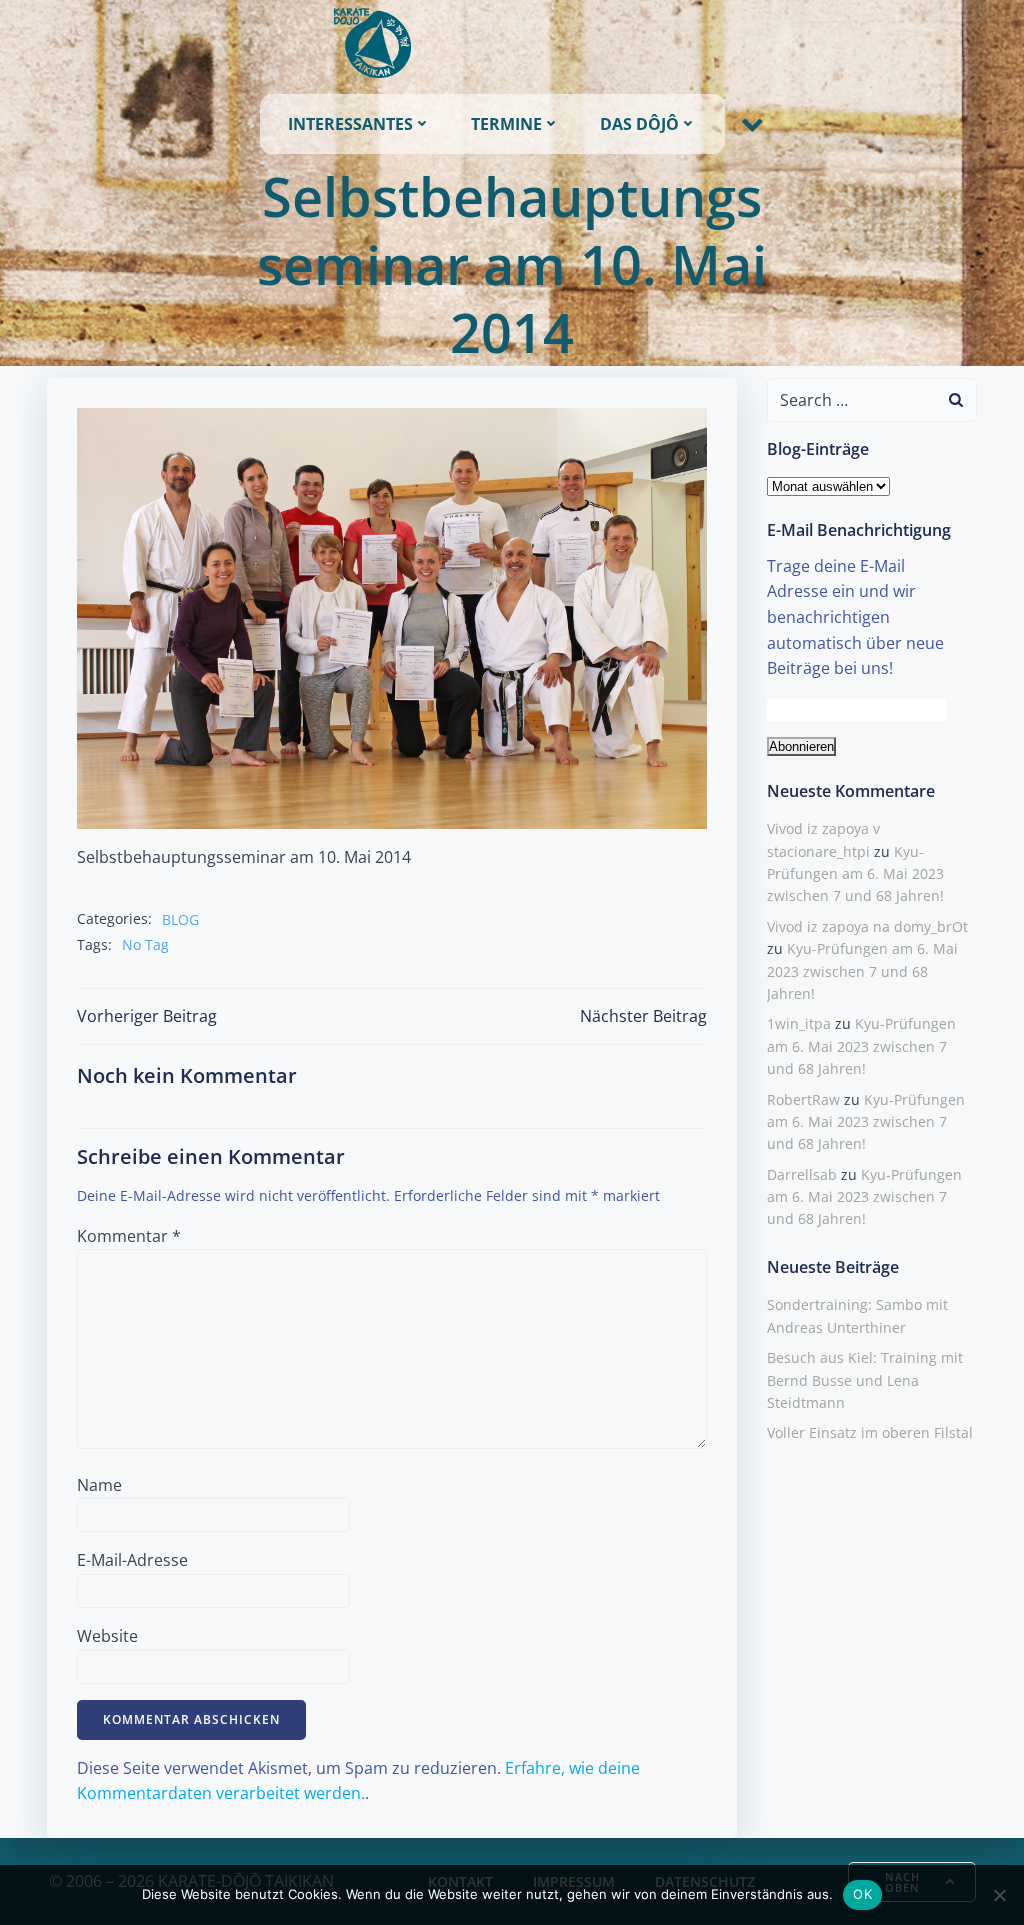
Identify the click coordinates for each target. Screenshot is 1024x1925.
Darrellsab (802, 1174)
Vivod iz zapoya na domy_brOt (867, 926)
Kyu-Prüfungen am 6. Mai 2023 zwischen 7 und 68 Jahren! (855, 874)
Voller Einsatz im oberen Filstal (870, 1432)
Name (99, 1485)
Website (107, 1636)
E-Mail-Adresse (132, 1560)
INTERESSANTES (350, 124)
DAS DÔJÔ (639, 124)
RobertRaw (803, 1099)
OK (862, 1894)
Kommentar (129, 1236)
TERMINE (506, 124)
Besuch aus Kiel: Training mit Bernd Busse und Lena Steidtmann (865, 1380)
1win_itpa (799, 1023)
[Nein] (999, 1895)
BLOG (180, 919)
